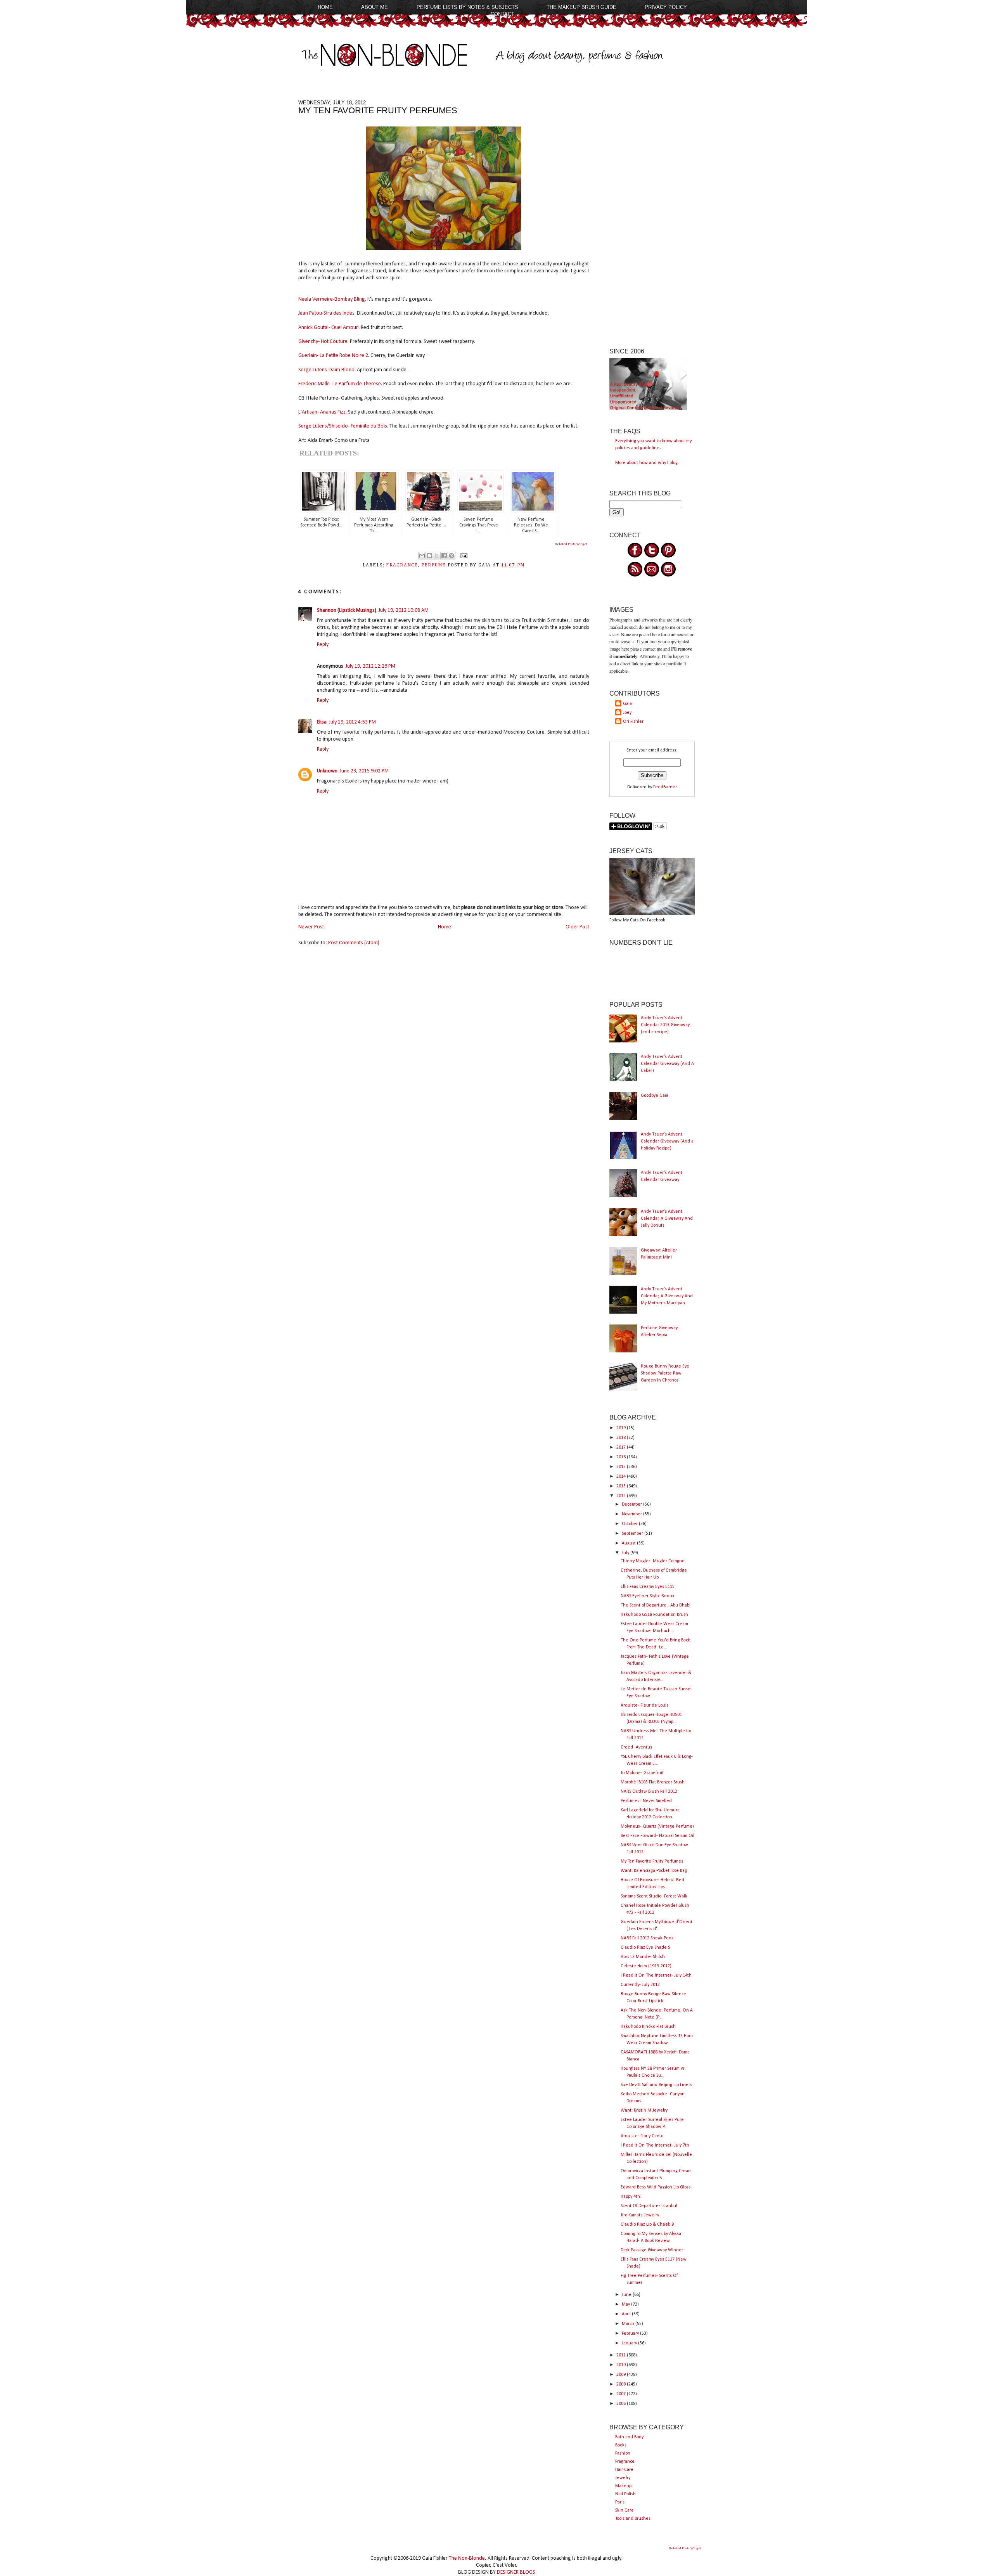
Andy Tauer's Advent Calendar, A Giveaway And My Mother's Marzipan (667, 1296)
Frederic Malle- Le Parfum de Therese (340, 384)
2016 (622, 1457)
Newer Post (311, 927)
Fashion (623, 2453)
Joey (627, 713)
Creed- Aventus (636, 1747)
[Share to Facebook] (444, 556)
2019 (622, 1428)
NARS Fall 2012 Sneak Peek (647, 1938)
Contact (503, 14)
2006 (622, 2404)
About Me (375, 7)
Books (621, 2445)
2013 (622, 1486)
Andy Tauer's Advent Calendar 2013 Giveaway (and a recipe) (665, 1025)
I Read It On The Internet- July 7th (655, 2145)
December (632, 1504)
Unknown (327, 771)
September (633, 1534)
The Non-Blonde (467, 2558)
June (627, 2295)
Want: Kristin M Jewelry (644, 2110)
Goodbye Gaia (655, 1096)
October (630, 1524)
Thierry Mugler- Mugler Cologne (653, 1561)
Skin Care (625, 2510)
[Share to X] (437, 556)
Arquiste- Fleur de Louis (644, 1705)
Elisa (322, 722)
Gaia (627, 704)
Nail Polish (625, 2494)
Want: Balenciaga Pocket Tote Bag (654, 1871)
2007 (622, 2394)
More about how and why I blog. (647, 463)
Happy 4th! (631, 2197)
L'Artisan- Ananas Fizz (322, 412)
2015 (622, 1467)
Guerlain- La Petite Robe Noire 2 (333, 356)
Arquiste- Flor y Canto (642, 2136)
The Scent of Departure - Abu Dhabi (656, 1605)
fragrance (402, 565)
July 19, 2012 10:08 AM (404, 610)
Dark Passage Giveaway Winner (652, 2250)
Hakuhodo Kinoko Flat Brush (648, 2027)
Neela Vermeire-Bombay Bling (332, 299)
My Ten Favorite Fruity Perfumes (652, 1861)
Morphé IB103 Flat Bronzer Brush (653, 1782)
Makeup (623, 2486)
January (630, 2343)
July (626, 1553)
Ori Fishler (633, 722)
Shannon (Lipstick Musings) (347, 610)
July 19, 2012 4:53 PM (352, 722)
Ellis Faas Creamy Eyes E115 (648, 1587)
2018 (622, 1438)
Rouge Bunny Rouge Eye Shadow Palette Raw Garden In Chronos (665, 1373)
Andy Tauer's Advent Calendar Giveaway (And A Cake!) (667, 1064)
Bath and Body (629, 2437)
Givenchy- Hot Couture (323, 342)
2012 (622, 1496)
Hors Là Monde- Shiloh (643, 1957)
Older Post (577, 927)
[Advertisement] (652, 216)
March (629, 2324)
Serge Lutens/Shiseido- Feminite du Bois (343, 426)
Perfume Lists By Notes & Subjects (467, 7)
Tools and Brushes (633, 2519)
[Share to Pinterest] (452, 556)
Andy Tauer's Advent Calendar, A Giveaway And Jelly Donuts (667, 1219)
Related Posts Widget (571, 544)
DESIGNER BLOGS (516, 2572)
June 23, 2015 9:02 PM (364, 771)
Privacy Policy (666, 7)
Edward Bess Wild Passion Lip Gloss (656, 2187)
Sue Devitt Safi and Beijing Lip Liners (656, 2085)
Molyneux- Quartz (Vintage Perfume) (657, 1826)
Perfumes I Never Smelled (646, 1801)
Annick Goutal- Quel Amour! (329, 328)
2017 (622, 1447)
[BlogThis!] (429, 556)
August (629, 1543)
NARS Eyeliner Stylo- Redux (647, 1596)
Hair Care (624, 2470)
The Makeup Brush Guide (581, 7)
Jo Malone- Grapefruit (642, 1773)
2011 (622, 2355)
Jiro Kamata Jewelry (640, 2215)
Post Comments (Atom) (354, 943)
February (631, 2334)
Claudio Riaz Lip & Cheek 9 (647, 2225)
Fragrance (625, 2462)
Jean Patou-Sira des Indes (326, 313)
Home (325, 7)
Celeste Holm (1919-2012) (646, 1966)
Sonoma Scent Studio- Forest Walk (654, 1896)
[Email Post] (463, 556)
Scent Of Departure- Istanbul (649, 2206)
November (632, 1514)
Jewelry (623, 2478)
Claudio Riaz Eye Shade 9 (645, 1948)
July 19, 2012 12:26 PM (370, 666)
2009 (622, 2375)
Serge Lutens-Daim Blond (326, 370)
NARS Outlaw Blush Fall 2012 (649, 1792)
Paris (620, 2502)
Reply (323, 645)
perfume (434, 565)
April (627, 2314)
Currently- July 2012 (640, 1985)
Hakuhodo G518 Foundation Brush (654, 1615)
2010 (622, 2365)
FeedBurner (665, 787)
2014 (622, 1477)
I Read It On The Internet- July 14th (656, 1975)
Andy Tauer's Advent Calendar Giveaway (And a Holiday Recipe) (667, 1141)
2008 (622, 2384)
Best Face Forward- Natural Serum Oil (657, 1836)
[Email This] (422, 556)
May (626, 2304)
